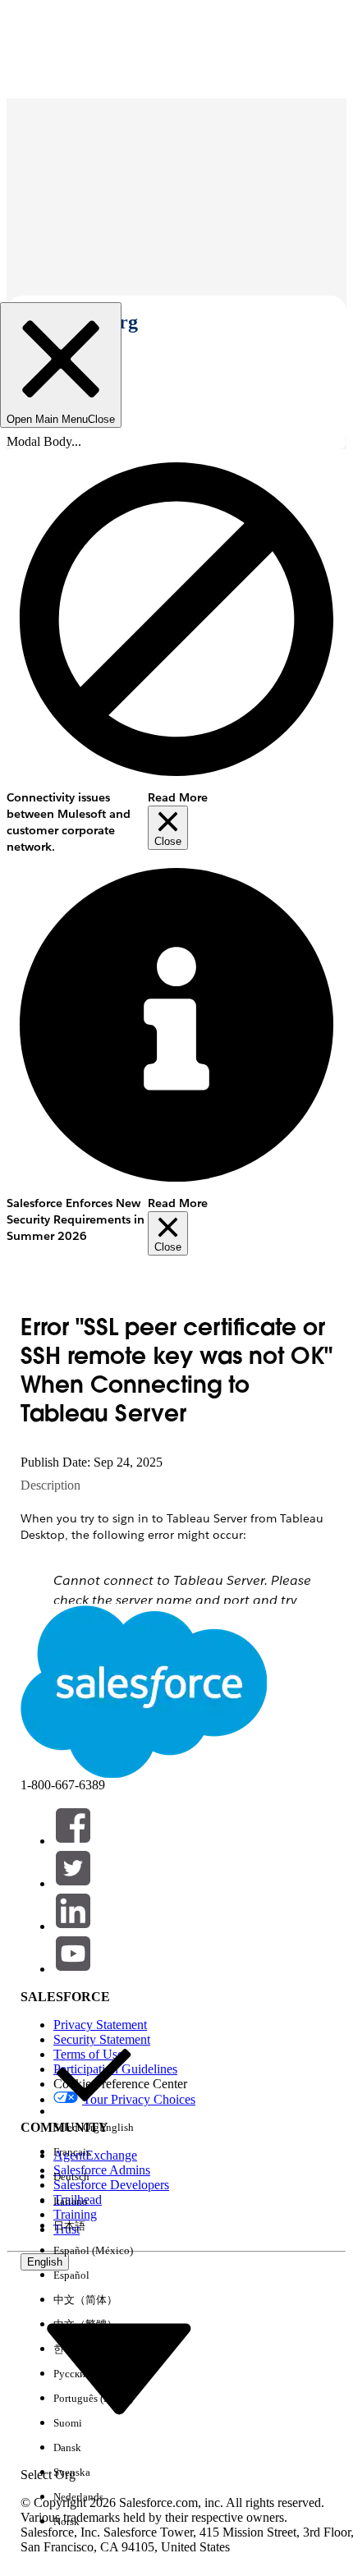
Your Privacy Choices (139, 2099)
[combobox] (119, 2368)
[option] (94, 2087)
